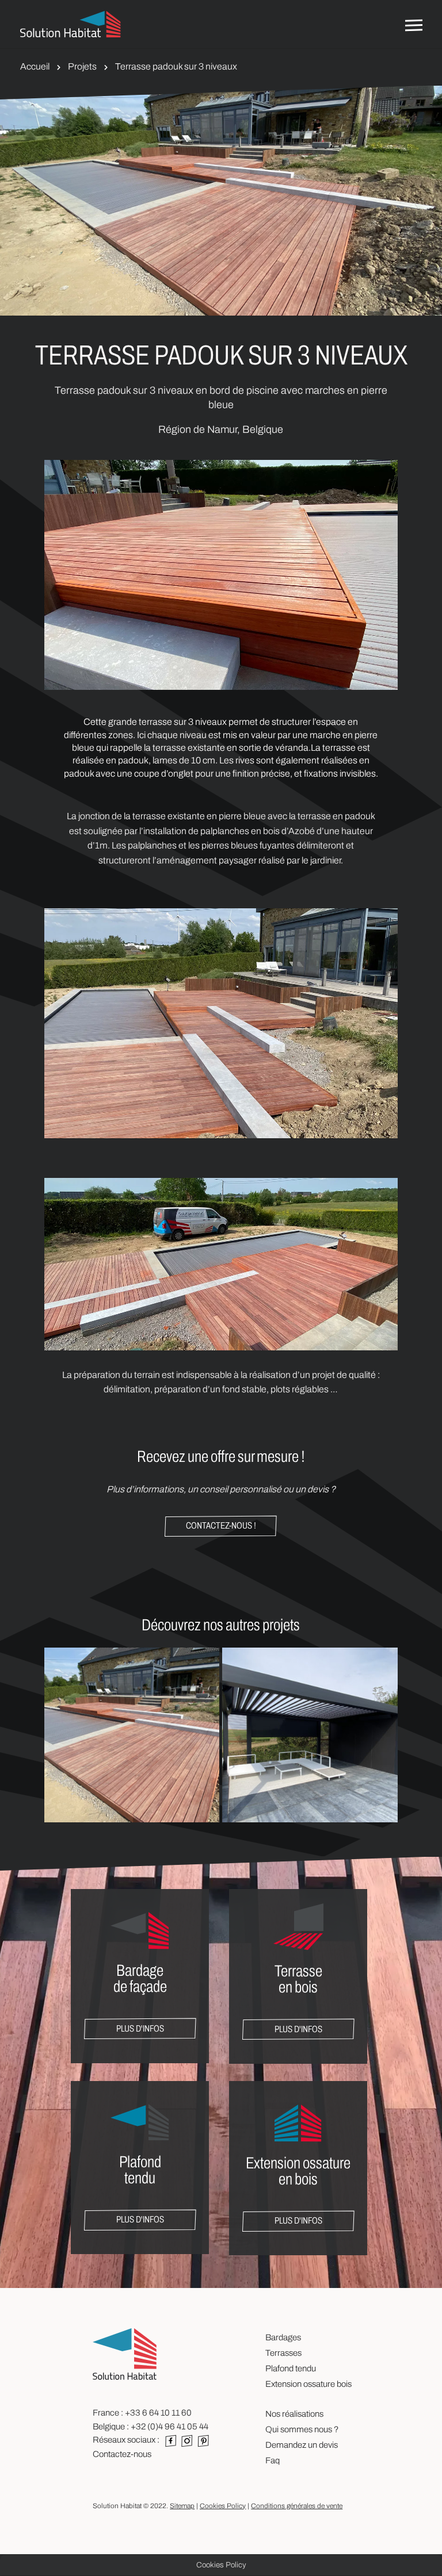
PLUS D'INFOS (140, 2028)
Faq (273, 2460)
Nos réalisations (294, 2414)
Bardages (283, 2337)
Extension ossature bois (308, 2384)
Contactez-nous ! (221, 1525)
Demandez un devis (302, 2445)
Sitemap (182, 2506)
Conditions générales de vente (297, 2506)
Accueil (35, 66)
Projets (82, 66)
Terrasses (283, 2353)
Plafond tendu (291, 2368)
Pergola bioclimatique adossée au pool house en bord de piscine (310, 1752)
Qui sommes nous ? (302, 2429)
